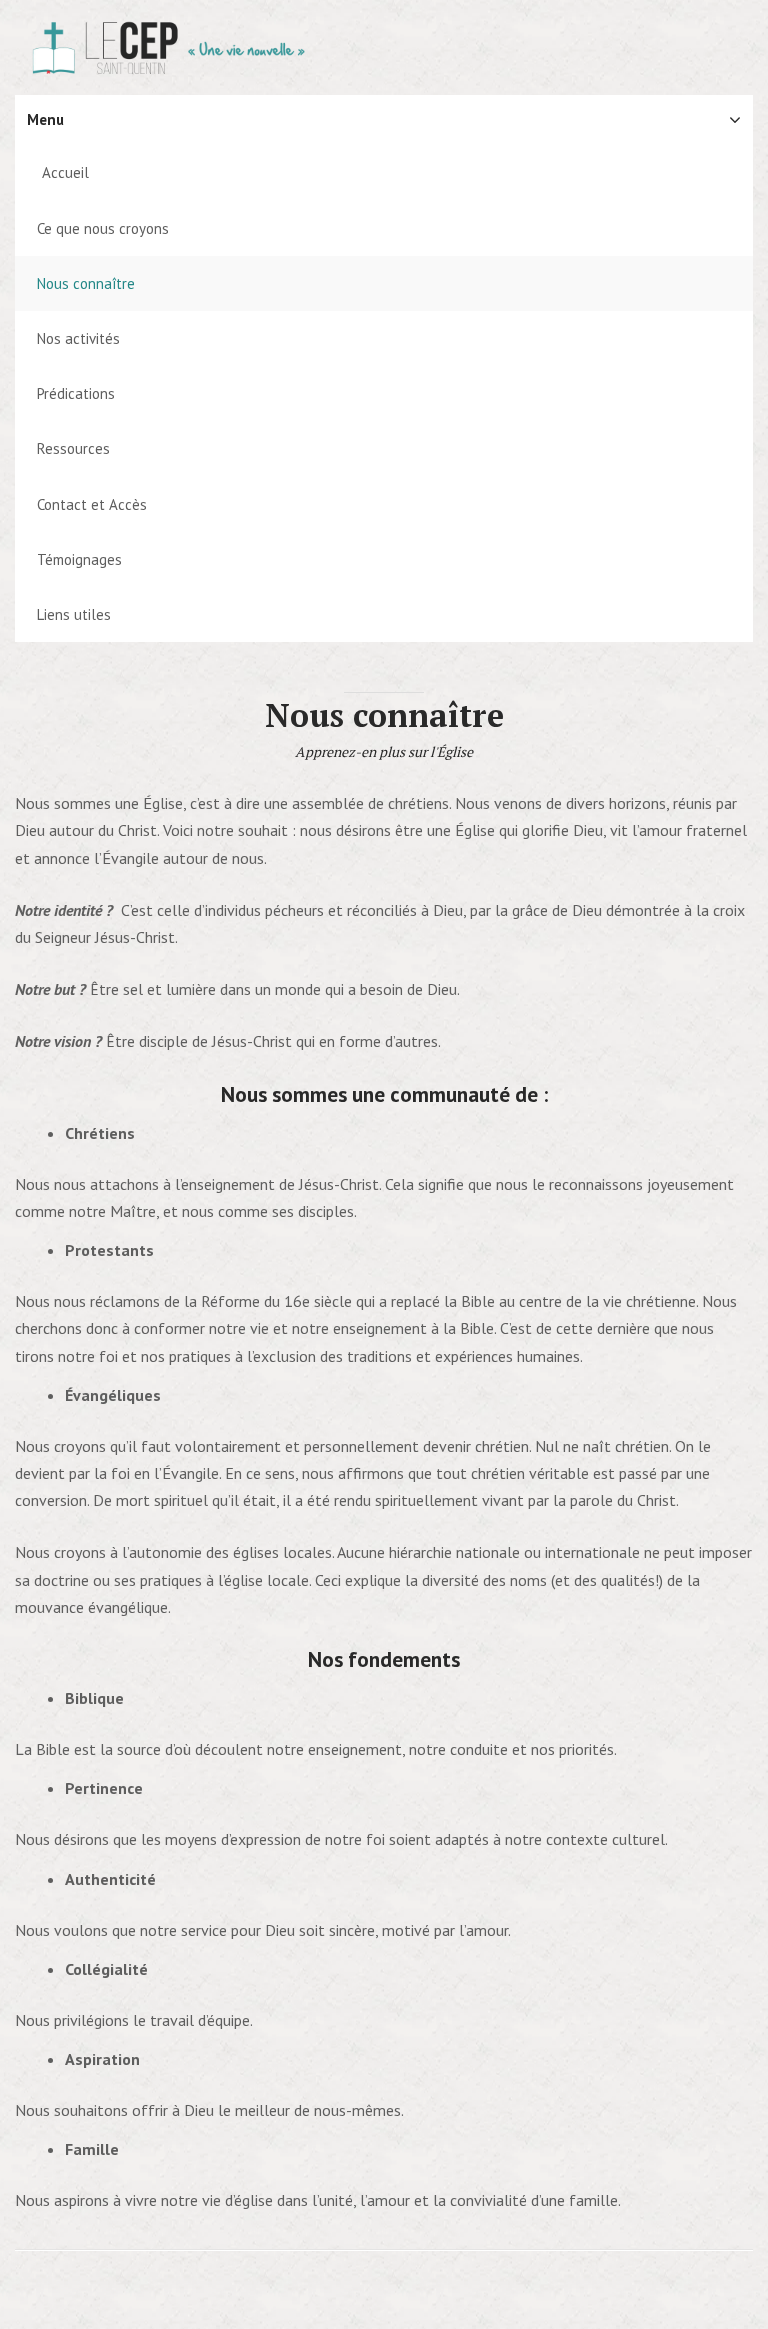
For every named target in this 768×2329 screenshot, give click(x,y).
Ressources (73, 448)
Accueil (65, 172)
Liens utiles (74, 614)
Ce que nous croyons (103, 228)
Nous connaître (86, 283)
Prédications (76, 393)
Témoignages (79, 559)
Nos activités (78, 338)
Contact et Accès (92, 504)
